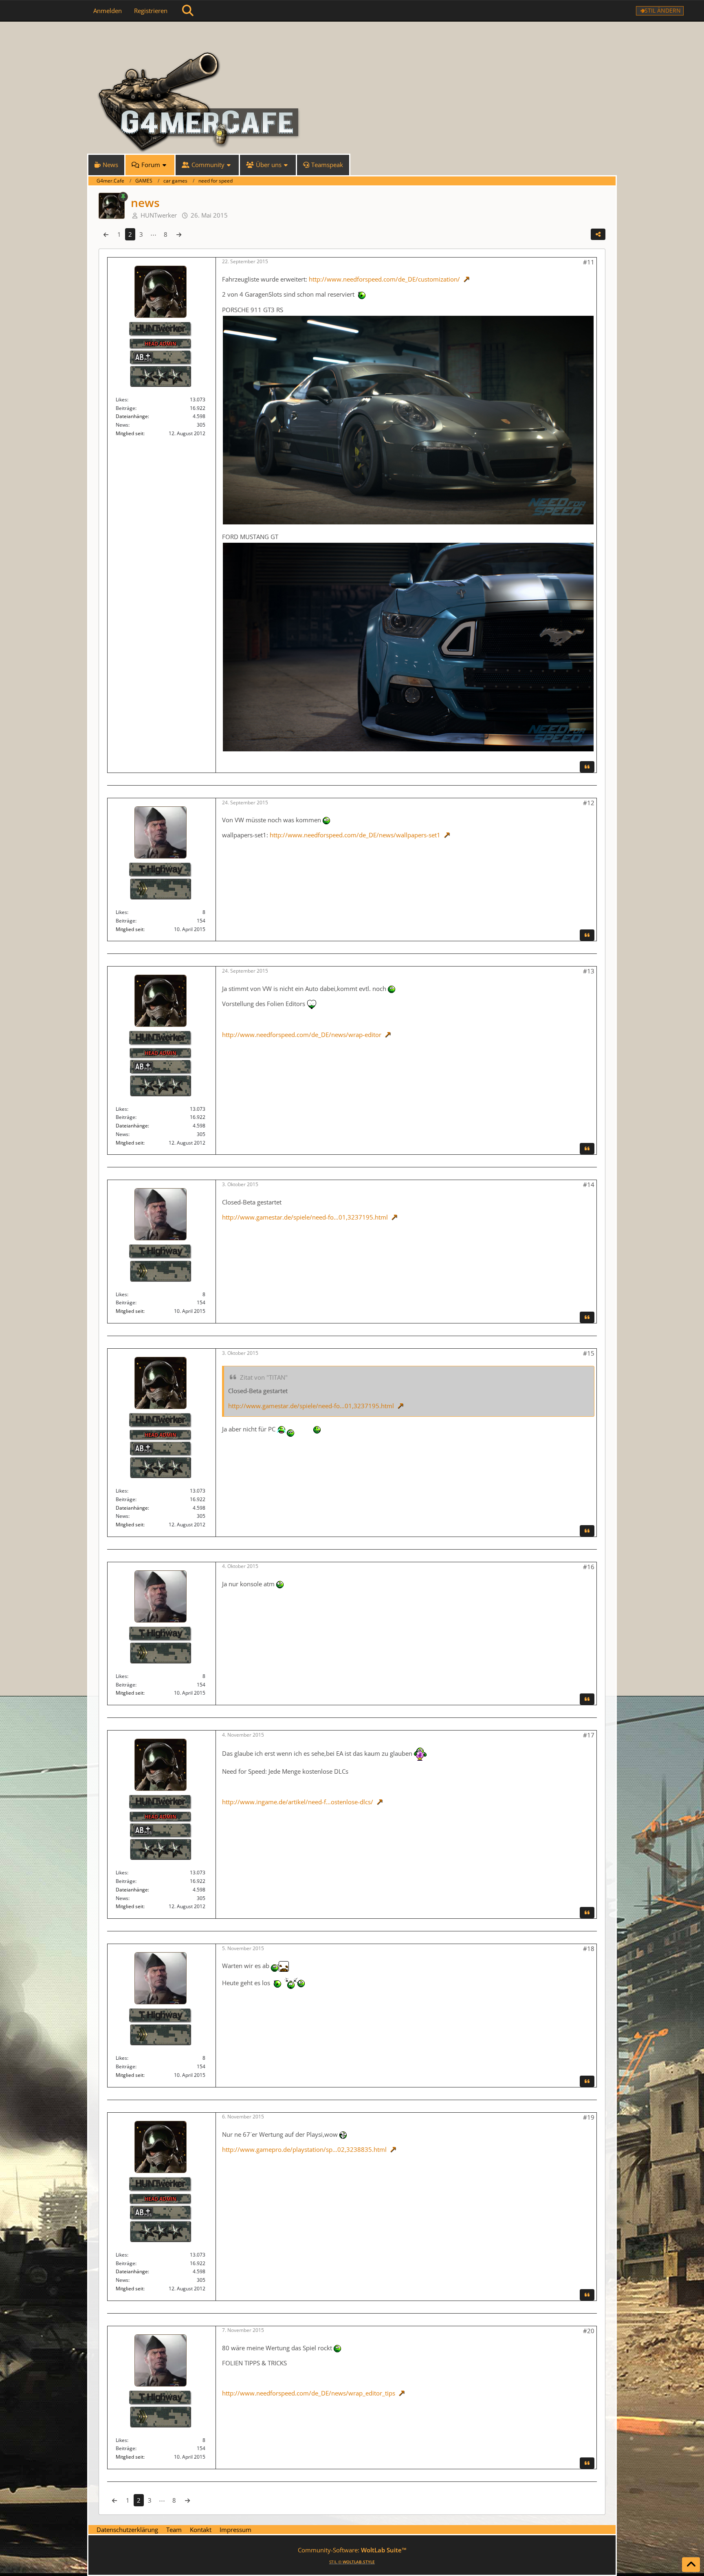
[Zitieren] (587, 767)
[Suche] (188, 11)
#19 (589, 2117)
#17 (589, 1735)
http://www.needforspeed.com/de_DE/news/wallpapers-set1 (355, 835)
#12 (589, 803)
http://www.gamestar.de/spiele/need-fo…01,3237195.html (305, 1217)
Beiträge (125, 408)
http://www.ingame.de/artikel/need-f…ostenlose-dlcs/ (298, 1802)
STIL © (352, 2562)
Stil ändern (663, 10)
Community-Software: (352, 2550)
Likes (121, 400)
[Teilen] (598, 234)
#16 (589, 1567)
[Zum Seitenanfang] (691, 2565)
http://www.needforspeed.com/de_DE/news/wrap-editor (302, 1035)
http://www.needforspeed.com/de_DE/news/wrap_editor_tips (309, 2393)
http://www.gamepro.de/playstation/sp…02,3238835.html (304, 2149)
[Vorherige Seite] (106, 234)
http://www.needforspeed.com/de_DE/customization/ (384, 279)
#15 (589, 1353)
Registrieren (151, 11)
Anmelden (108, 11)
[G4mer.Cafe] (352, 37)
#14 (589, 1185)
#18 (589, 1949)
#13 (589, 971)
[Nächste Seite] (179, 234)
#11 (589, 262)
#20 (589, 2331)
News (122, 425)
